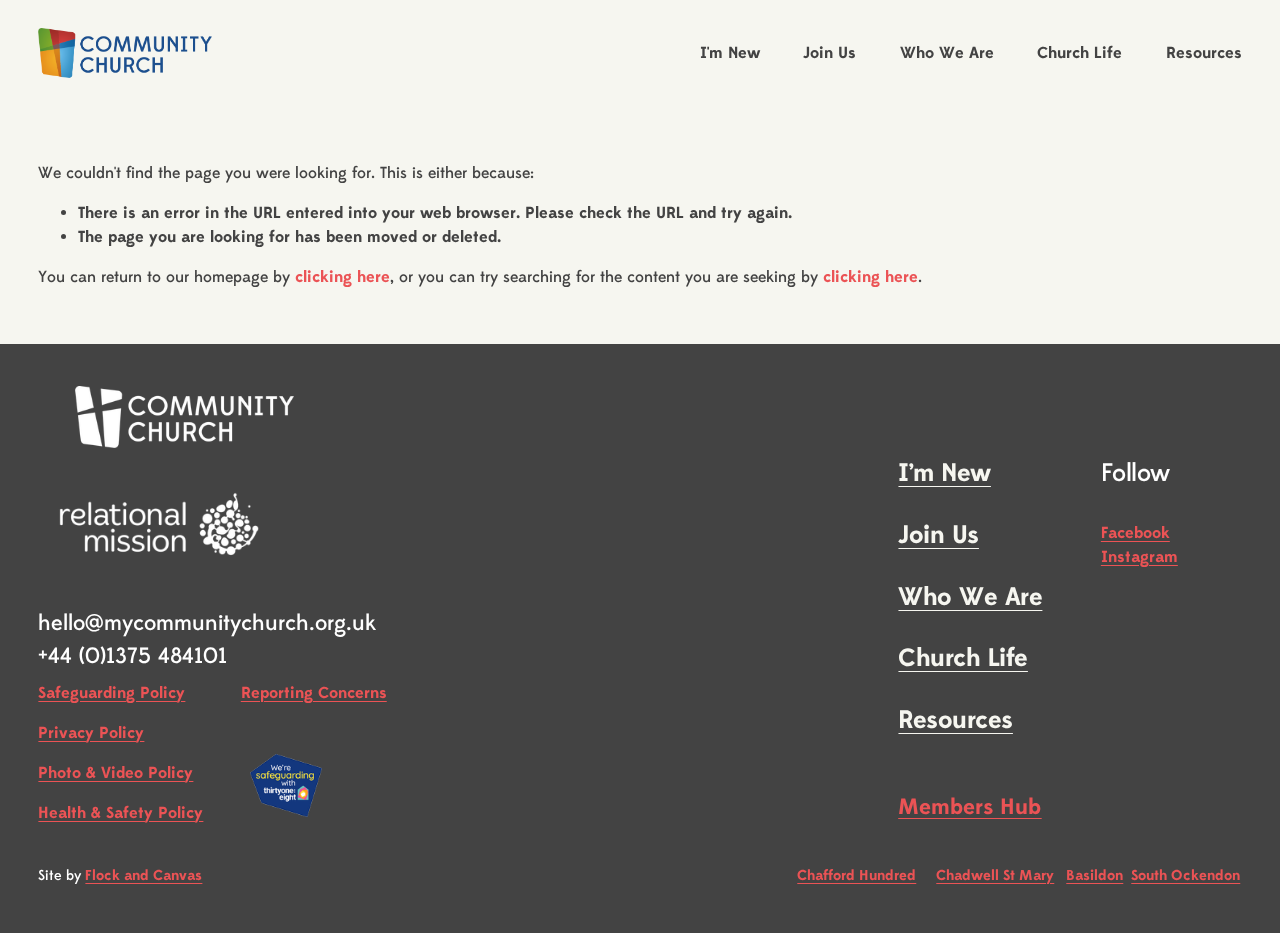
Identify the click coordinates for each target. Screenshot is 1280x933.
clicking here (342, 277)
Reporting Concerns (314, 693)
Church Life (962, 659)
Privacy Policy (91, 733)
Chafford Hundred (856, 875)
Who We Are (970, 598)
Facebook (1135, 533)
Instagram (1139, 557)
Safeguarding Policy (111, 693)
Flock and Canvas (143, 875)
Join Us (938, 536)
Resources (955, 721)
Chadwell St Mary (995, 875)
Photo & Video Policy (115, 773)
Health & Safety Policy (120, 813)
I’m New (944, 474)
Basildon (1094, 875)
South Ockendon (1185, 875)
